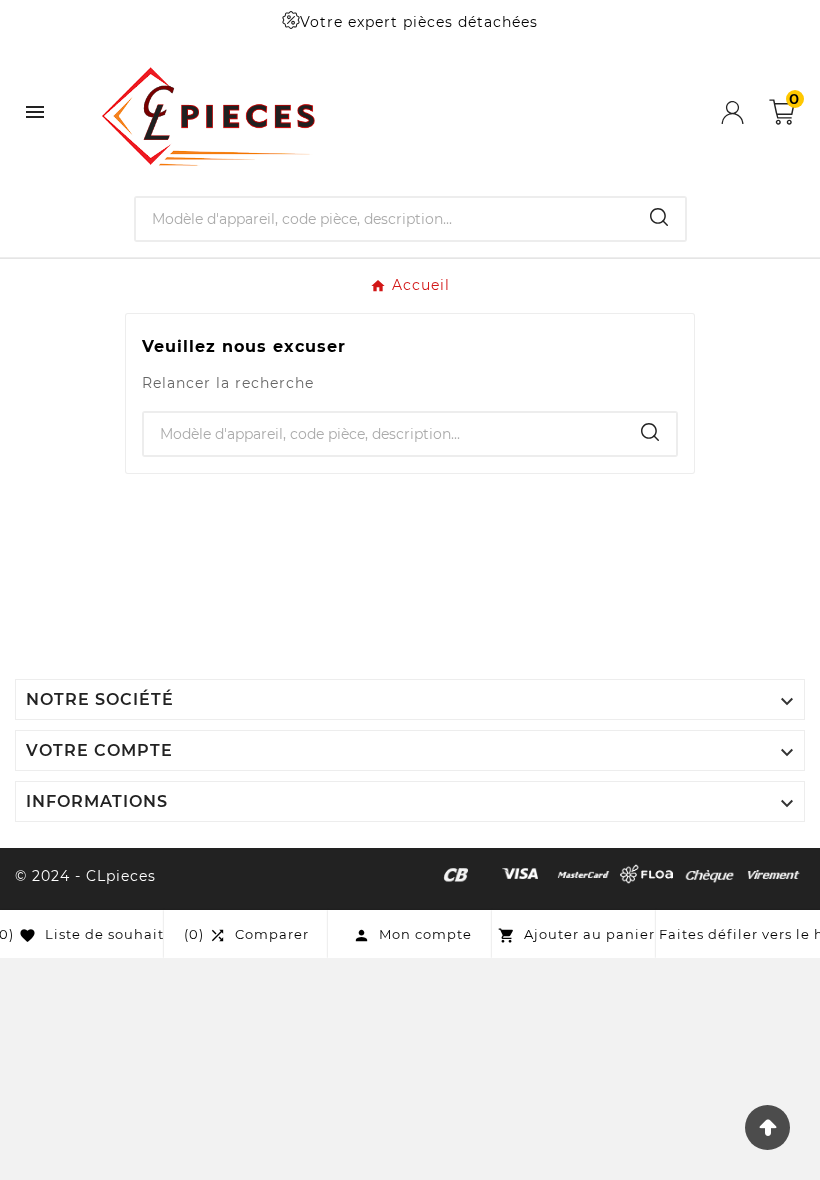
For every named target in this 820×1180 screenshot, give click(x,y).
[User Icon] (745, 112)
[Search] (659, 217)
